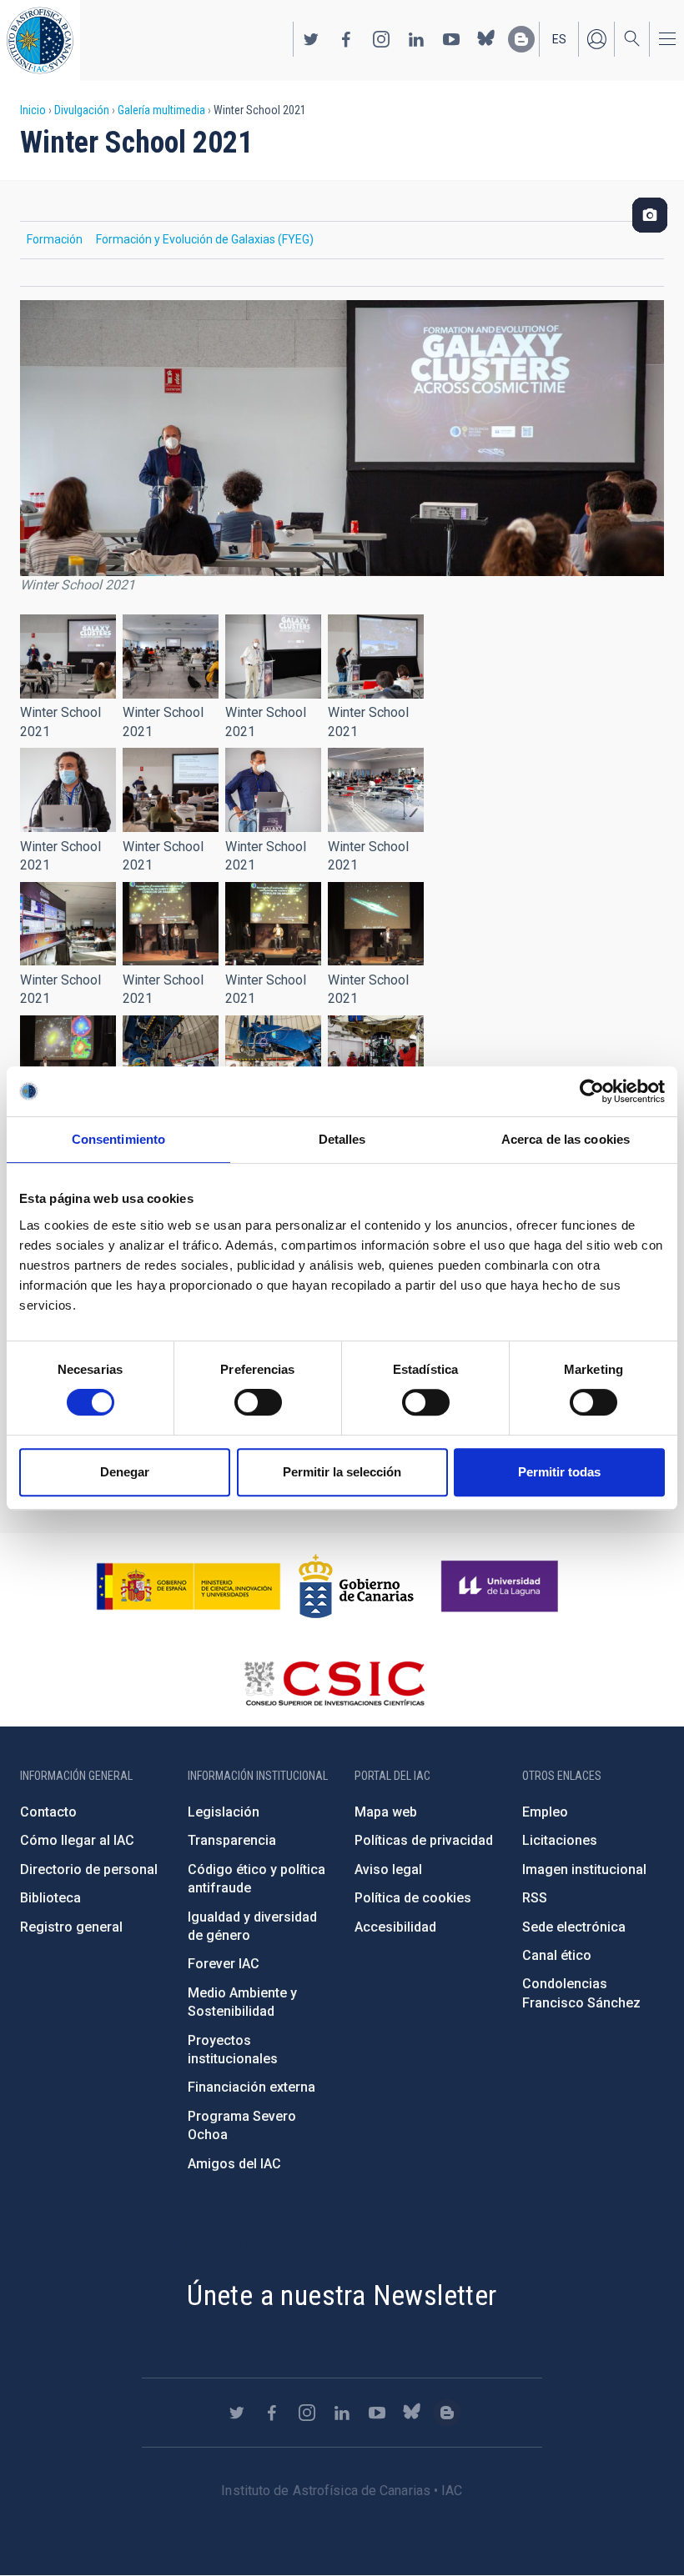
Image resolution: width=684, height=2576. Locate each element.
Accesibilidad (395, 1927)
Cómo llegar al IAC (77, 1840)
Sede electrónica (574, 1927)
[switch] (258, 1402)
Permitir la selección (342, 1472)
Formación (55, 239)
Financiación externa (251, 2087)
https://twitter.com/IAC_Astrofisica (311, 39)
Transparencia (232, 1840)
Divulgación (82, 110)
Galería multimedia (161, 110)
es (559, 39)
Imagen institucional (584, 1869)
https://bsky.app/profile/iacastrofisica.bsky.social (486, 39)
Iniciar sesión (596, 39)
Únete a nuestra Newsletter (342, 2295)
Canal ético (557, 1955)
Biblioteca (50, 1898)
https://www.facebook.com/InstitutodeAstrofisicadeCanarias (346, 39)
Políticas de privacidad (424, 1840)
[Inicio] (40, 40)
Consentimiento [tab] (118, 1139)
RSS (535, 1898)
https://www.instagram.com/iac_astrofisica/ (381, 39)
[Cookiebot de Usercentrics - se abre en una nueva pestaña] (592, 1091)
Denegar (125, 1472)
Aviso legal (388, 1869)
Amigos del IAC (234, 2164)
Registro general (71, 1927)
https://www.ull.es (502, 1586)
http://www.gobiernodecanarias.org (356, 1586)
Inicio (33, 110)
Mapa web (386, 1812)
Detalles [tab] (342, 1139)
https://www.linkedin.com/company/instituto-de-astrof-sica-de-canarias (416, 39)
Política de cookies (413, 1898)
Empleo (545, 1812)
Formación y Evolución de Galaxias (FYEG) (205, 239)
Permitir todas (559, 1472)
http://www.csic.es (334, 1683)
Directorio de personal (89, 1869)
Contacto (48, 1812)
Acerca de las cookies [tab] (566, 1139)
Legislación (224, 1812)
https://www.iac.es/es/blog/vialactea (521, 39)
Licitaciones (560, 1840)
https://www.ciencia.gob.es (189, 1586)
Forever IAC (224, 1964)
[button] (68, 657)
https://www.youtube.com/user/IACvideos (451, 39)
